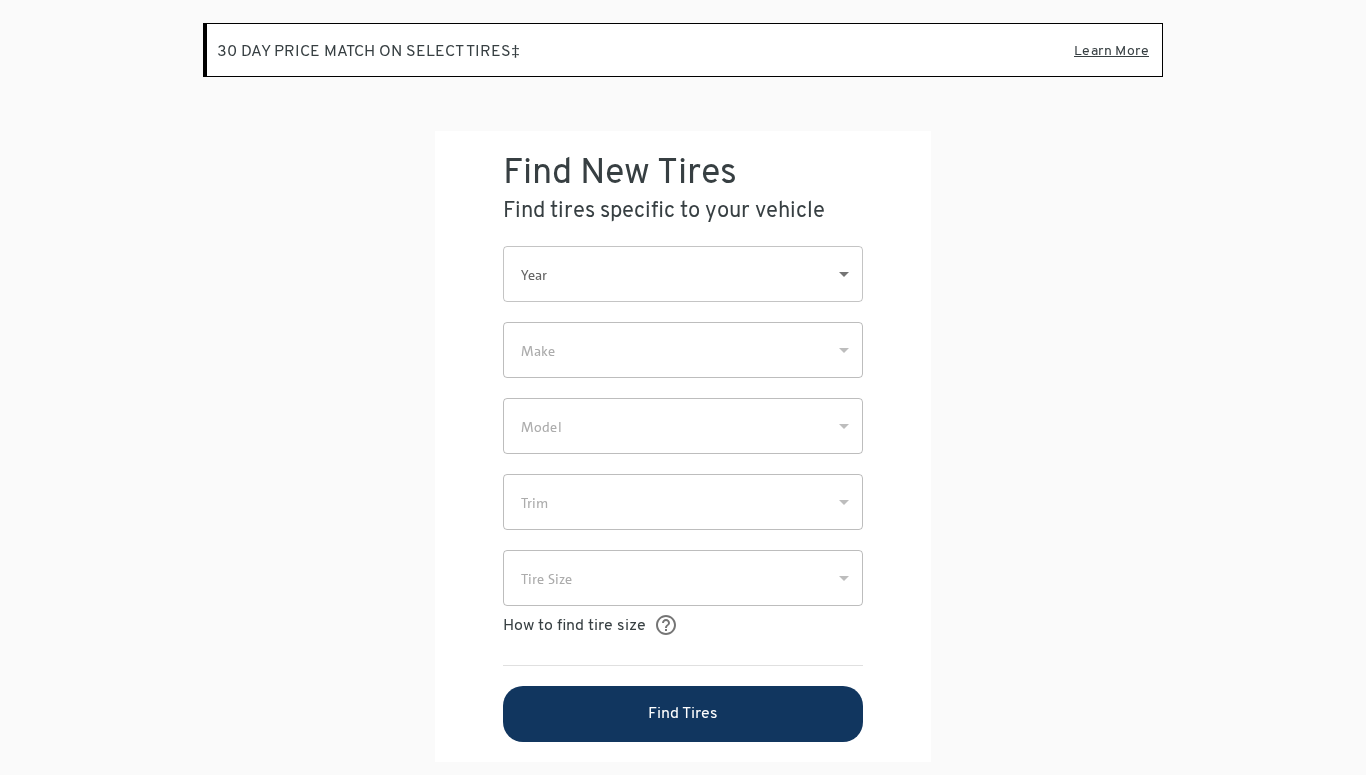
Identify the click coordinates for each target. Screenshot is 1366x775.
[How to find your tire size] (665, 625)
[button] (683, 274)
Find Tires (683, 714)
